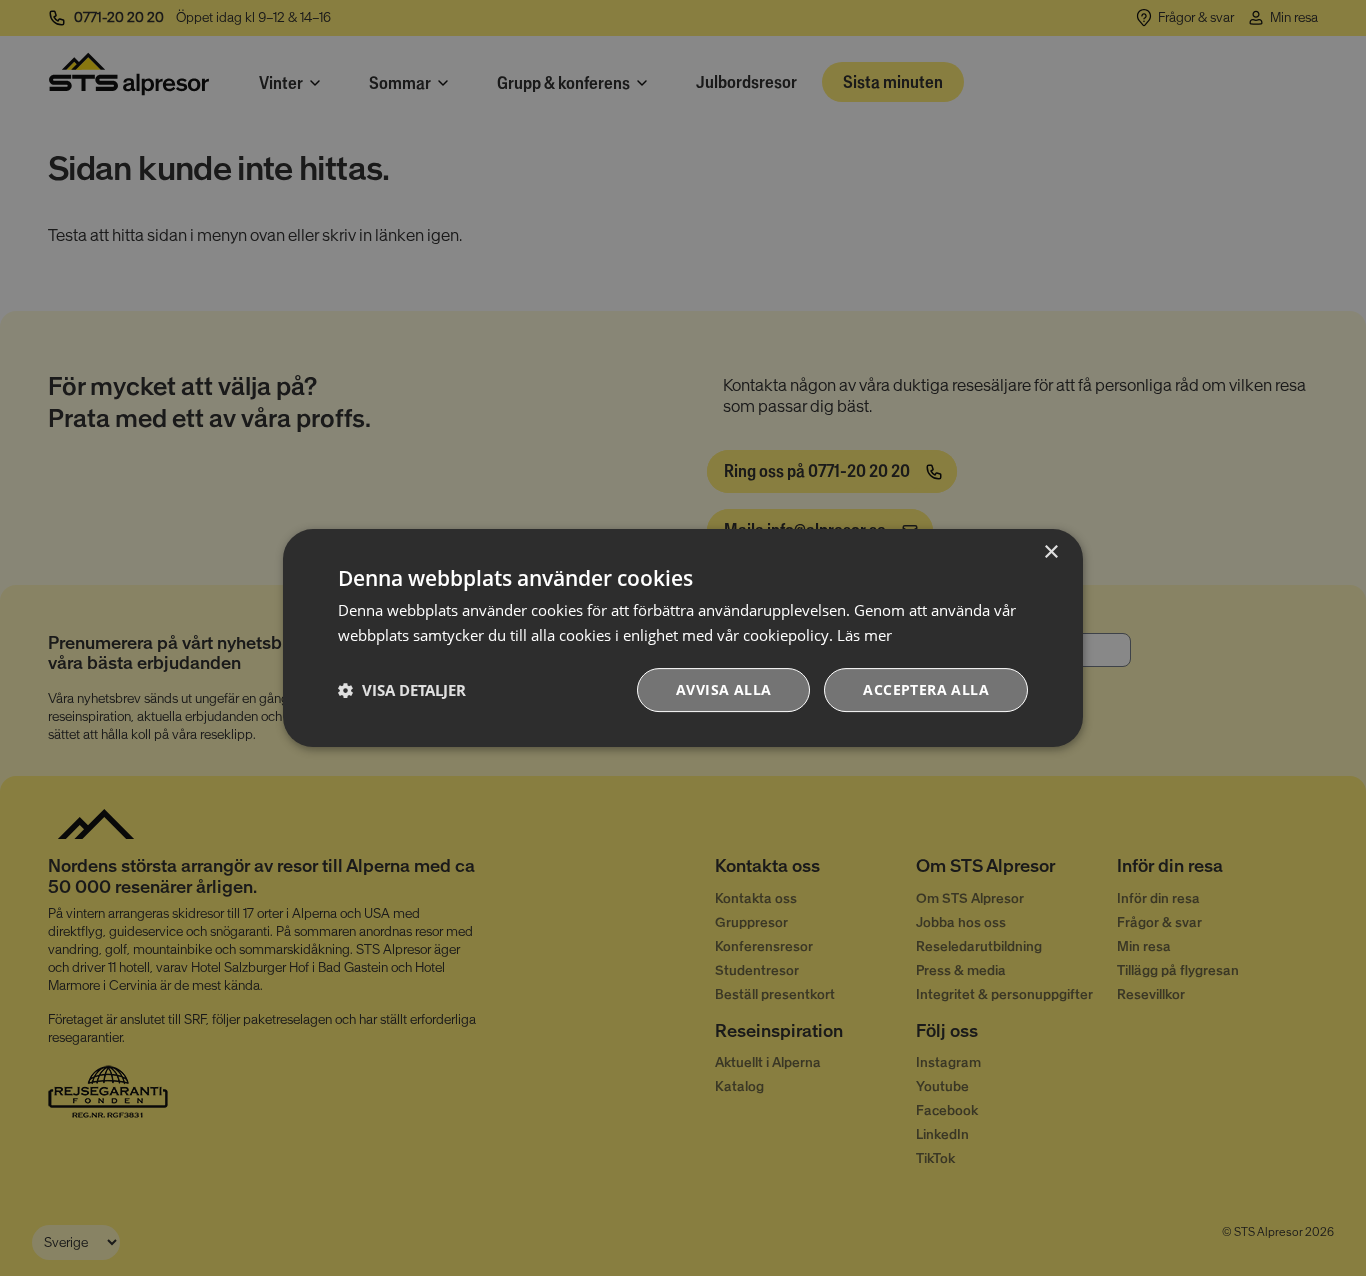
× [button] (1050, 552)
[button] (402, 690)
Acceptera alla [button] (926, 689)
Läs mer (864, 635)
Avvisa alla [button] (723, 689)
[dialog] (683, 638)
